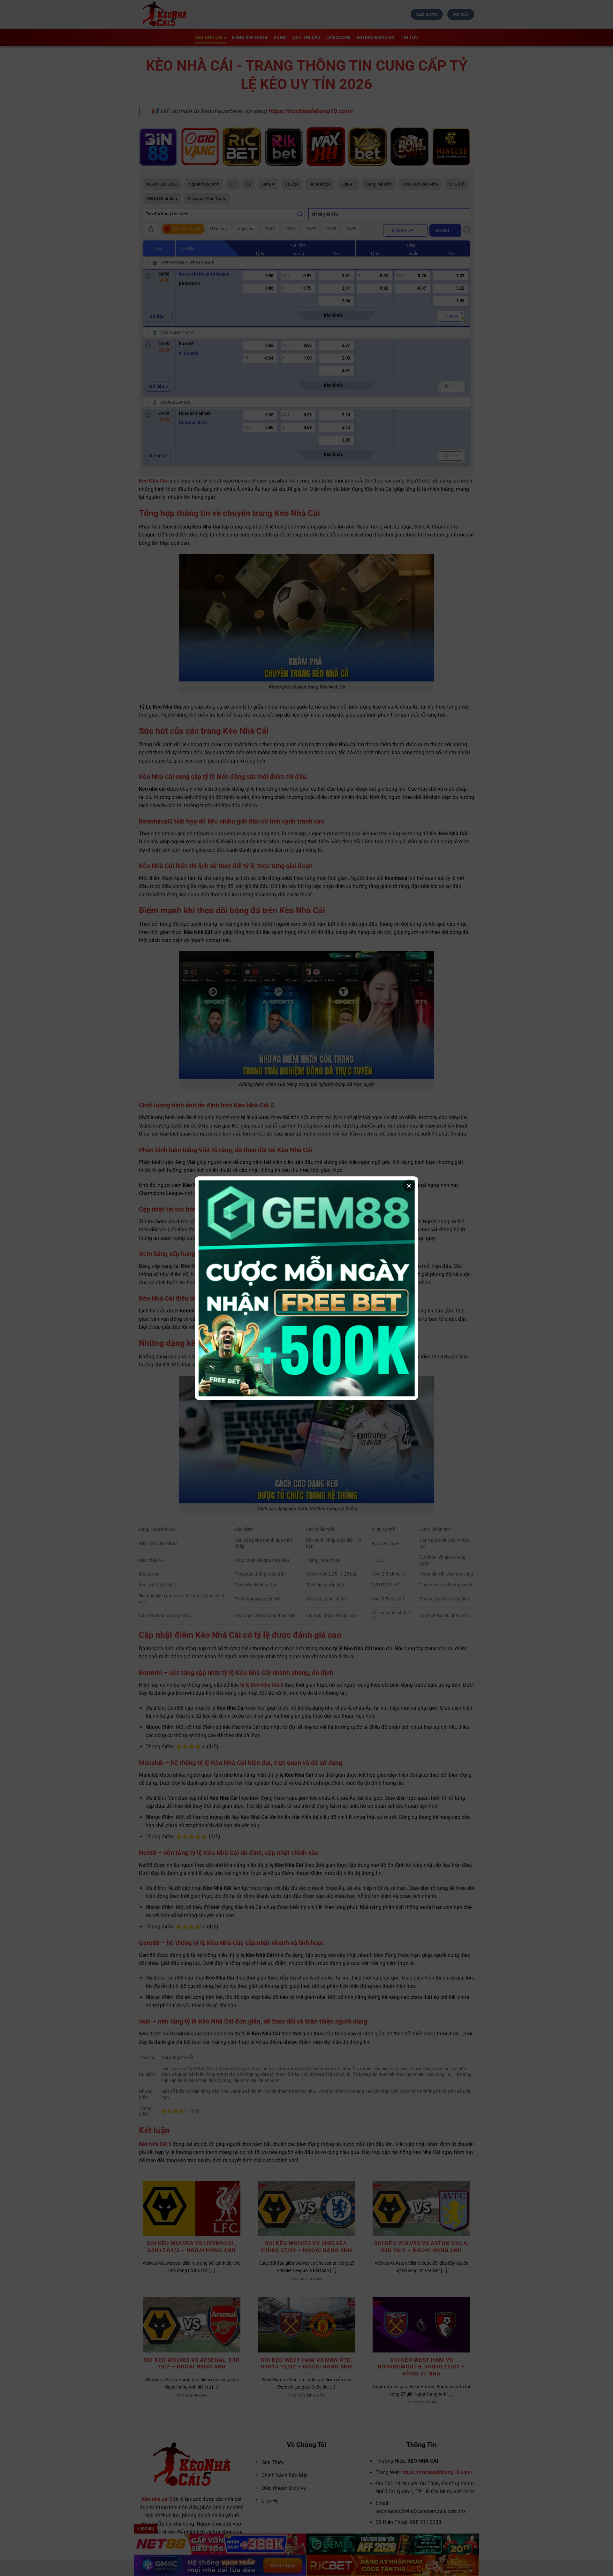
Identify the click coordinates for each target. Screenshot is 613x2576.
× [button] (409, 1186)
